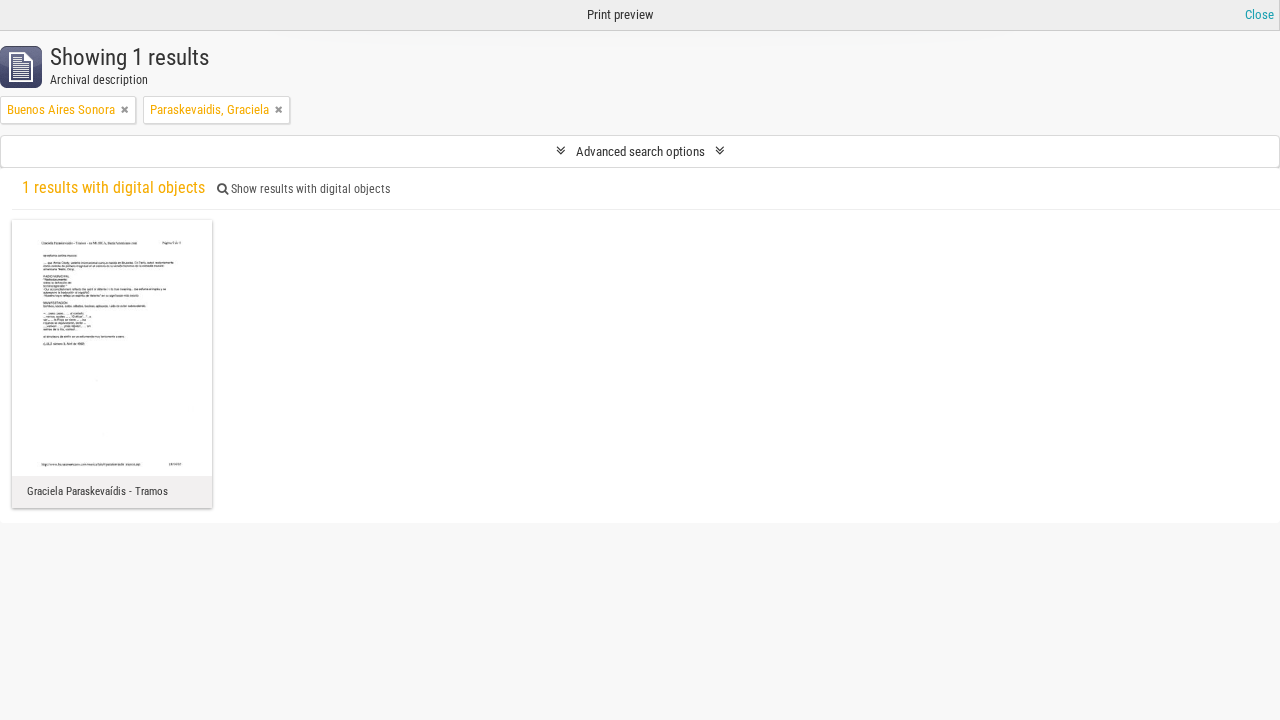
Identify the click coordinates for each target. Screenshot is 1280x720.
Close (1259, 14)
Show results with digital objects (309, 189)
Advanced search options (640, 151)
